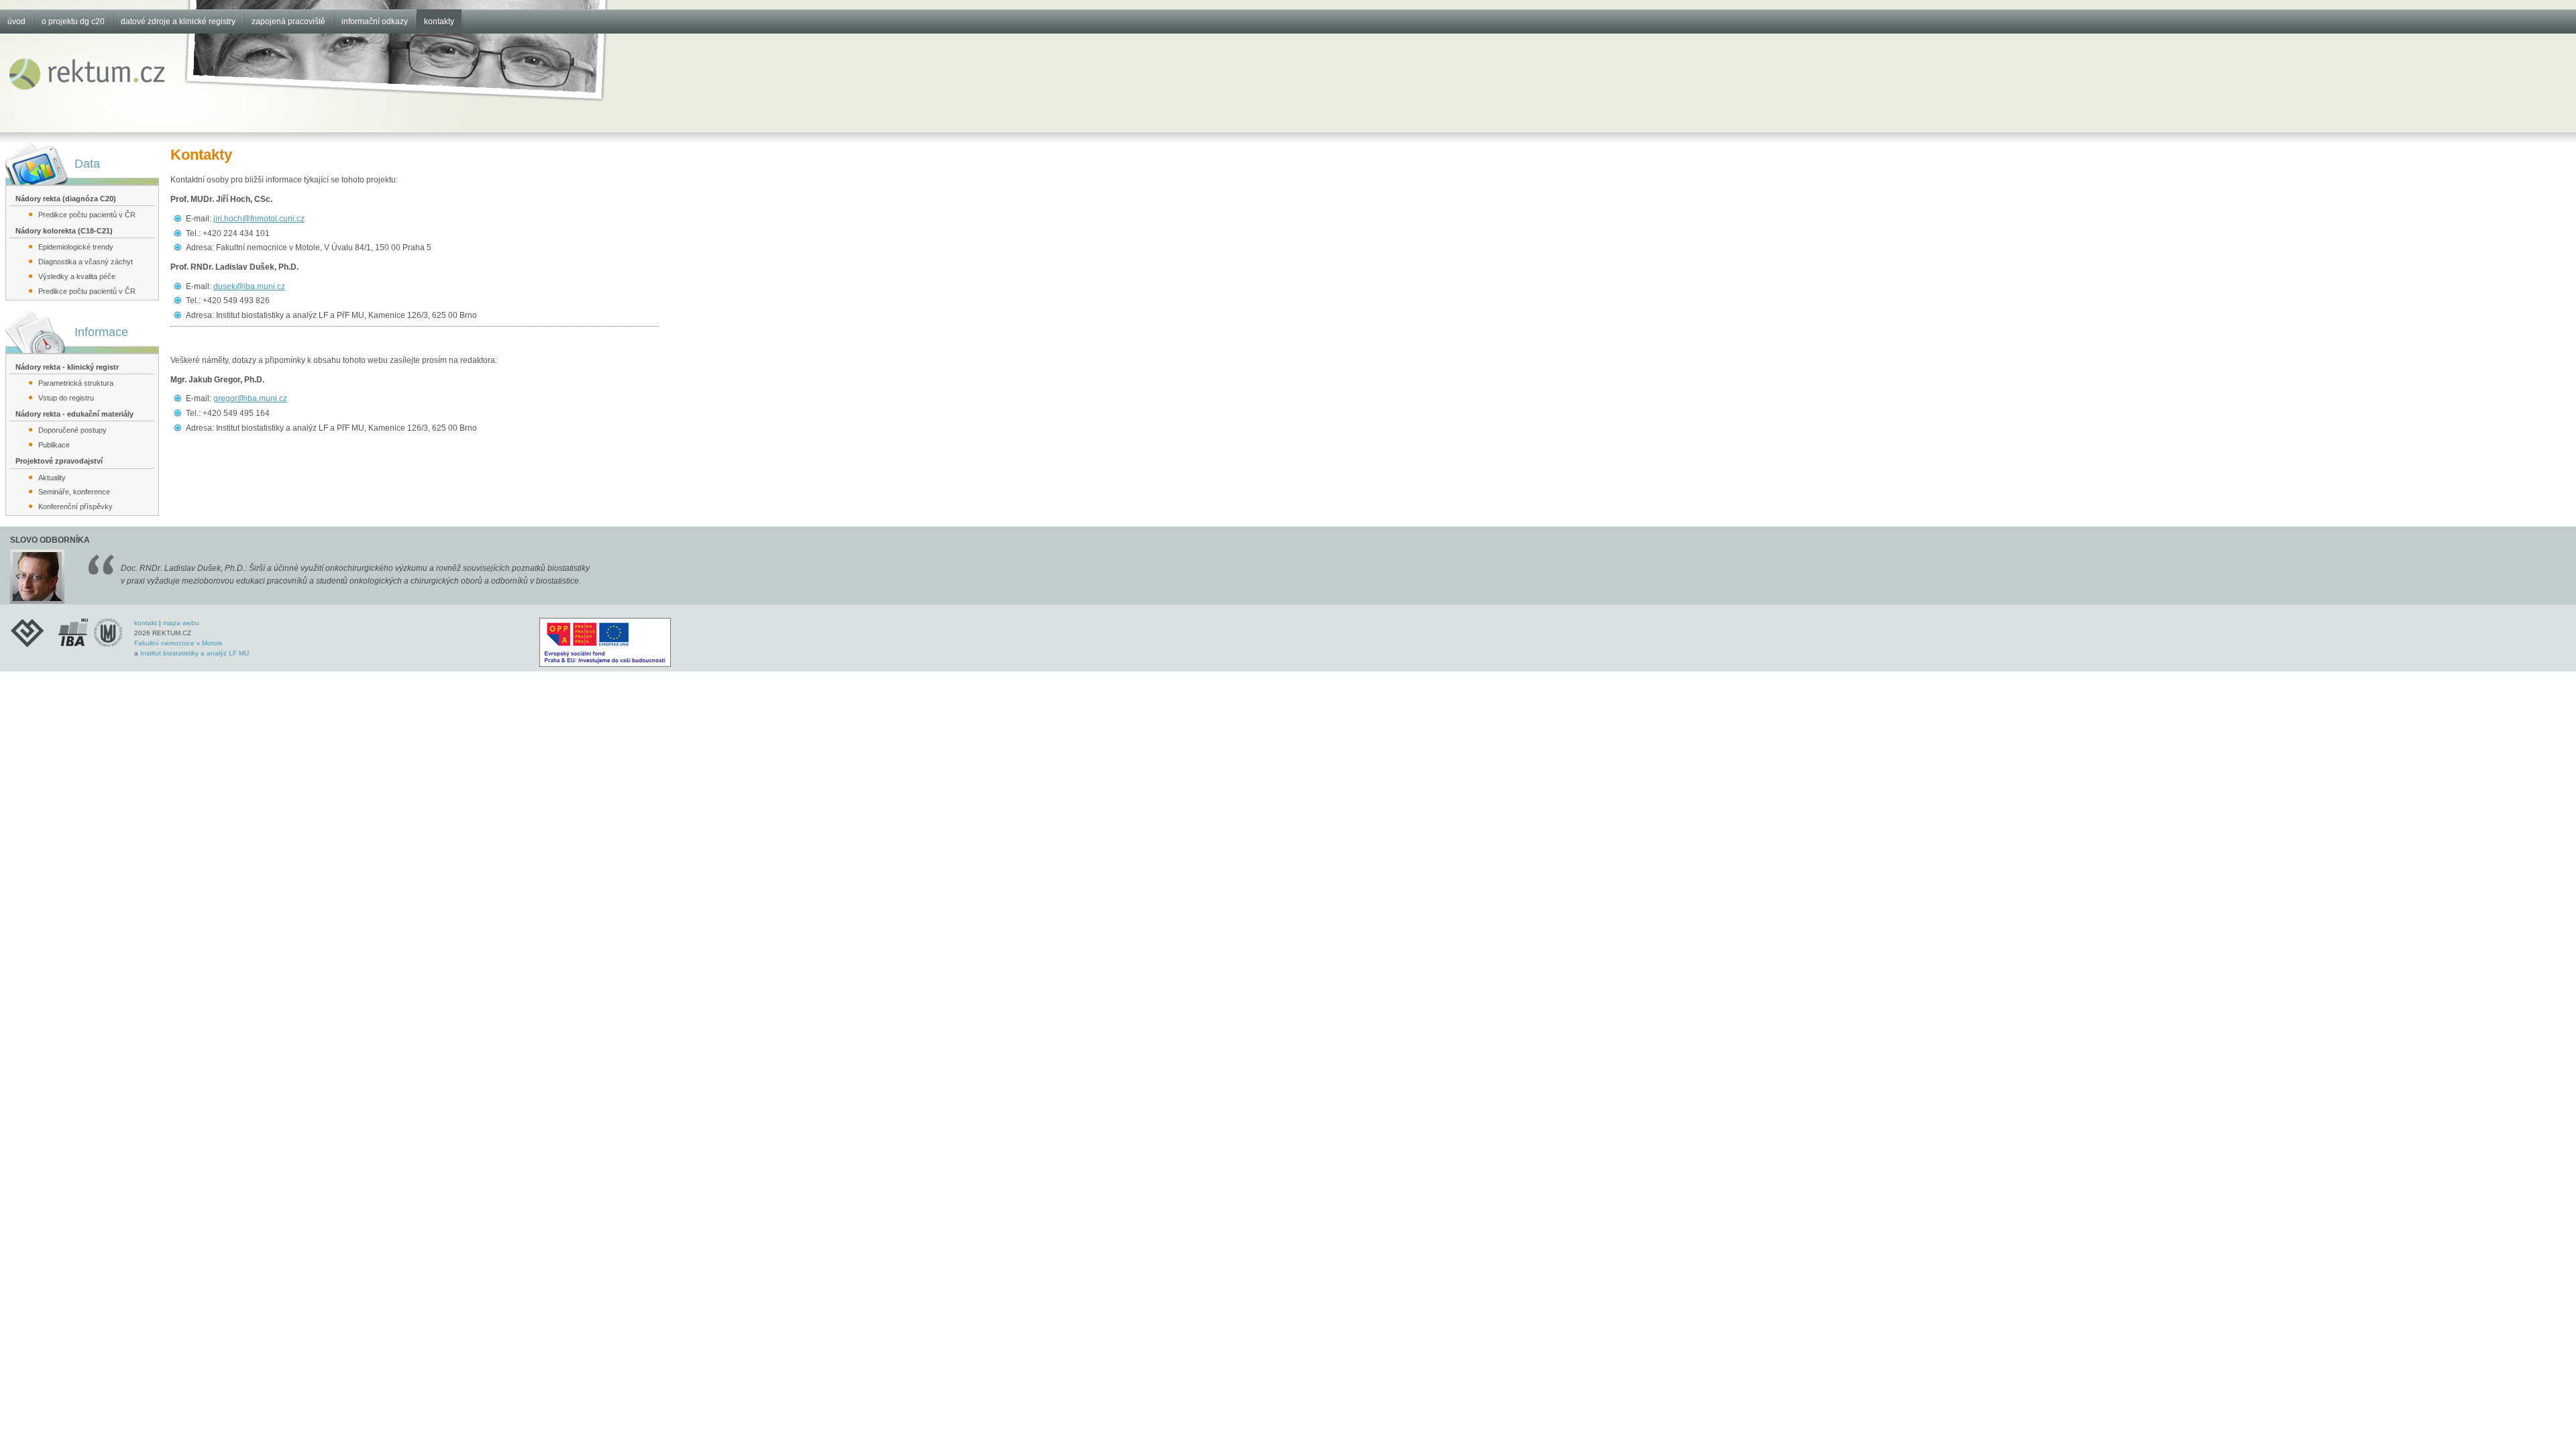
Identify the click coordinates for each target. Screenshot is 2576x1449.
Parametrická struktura (76, 383)
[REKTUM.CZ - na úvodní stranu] (88, 93)
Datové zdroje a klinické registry (178, 21)
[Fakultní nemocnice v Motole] (32, 632)
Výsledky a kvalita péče (77, 276)
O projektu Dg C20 (73, 21)
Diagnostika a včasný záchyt (86, 262)
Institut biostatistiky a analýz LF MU (195, 653)
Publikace (54, 445)
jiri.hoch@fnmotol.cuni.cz (259, 219)
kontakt (146, 623)
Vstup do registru (66, 398)
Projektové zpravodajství (59, 461)
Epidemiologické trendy (76, 247)
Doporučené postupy (72, 430)
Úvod (16, 21)
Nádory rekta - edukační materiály (74, 414)
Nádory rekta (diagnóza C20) (66, 199)
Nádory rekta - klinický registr (67, 367)
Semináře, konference (74, 492)
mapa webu (181, 623)
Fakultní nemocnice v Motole (178, 643)
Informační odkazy (375, 21)
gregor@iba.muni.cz (250, 398)
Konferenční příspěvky (75, 506)
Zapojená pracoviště (288, 21)
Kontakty (439, 21)
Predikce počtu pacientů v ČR (87, 215)
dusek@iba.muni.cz (249, 286)
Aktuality (52, 478)
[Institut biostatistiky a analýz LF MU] (91, 632)
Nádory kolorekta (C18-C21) (64, 231)
